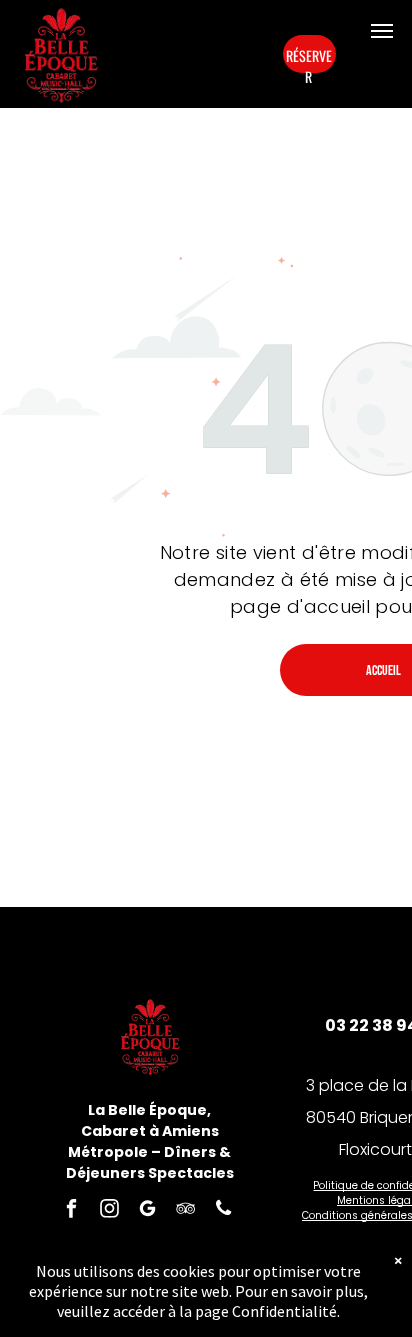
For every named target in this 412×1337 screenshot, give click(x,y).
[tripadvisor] (185, 1211)
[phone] (223, 1211)
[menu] (382, 31)
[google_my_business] (147, 1211)
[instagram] (109, 1211)
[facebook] (71, 1211)
